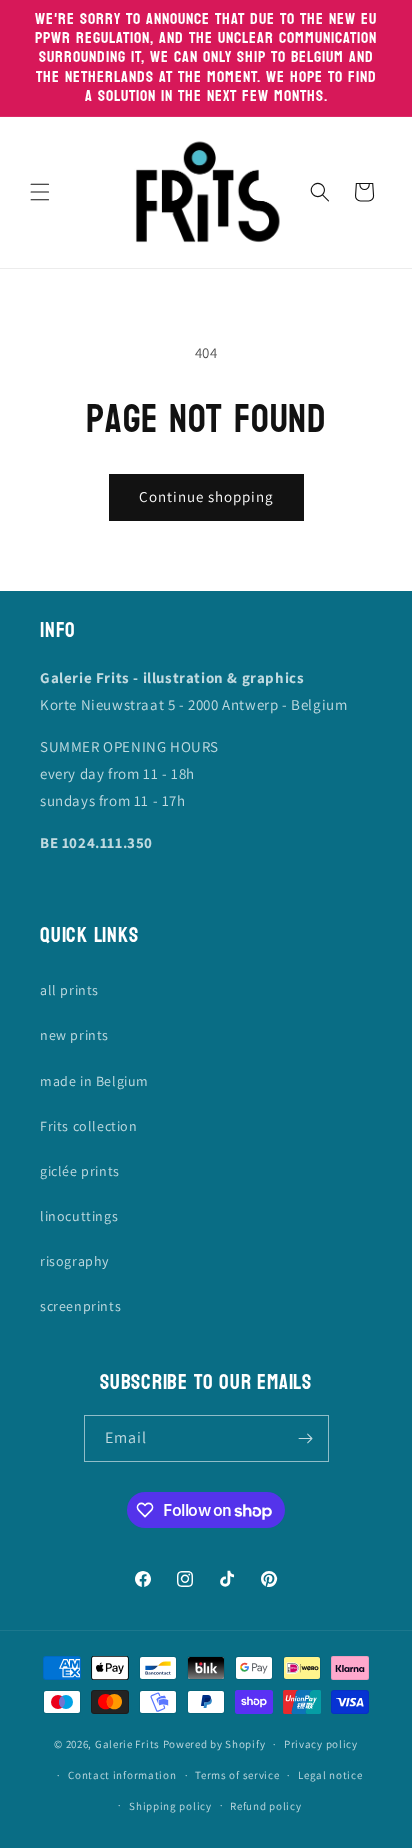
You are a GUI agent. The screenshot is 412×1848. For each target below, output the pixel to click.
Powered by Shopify (214, 1744)
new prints (74, 1035)
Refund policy (265, 1806)
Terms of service (237, 1775)
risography (74, 1261)
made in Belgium (94, 1081)
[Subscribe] (306, 1438)
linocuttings (79, 1216)
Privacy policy (321, 1744)
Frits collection (89, 1126)
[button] (40, 192)
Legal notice (330, 1775)
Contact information (122, 1775)
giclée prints (80, 1171)
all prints (69, 990)
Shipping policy (170, 1806)
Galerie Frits (127, 1744)
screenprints (80, 1306)
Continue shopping (206, 496)
